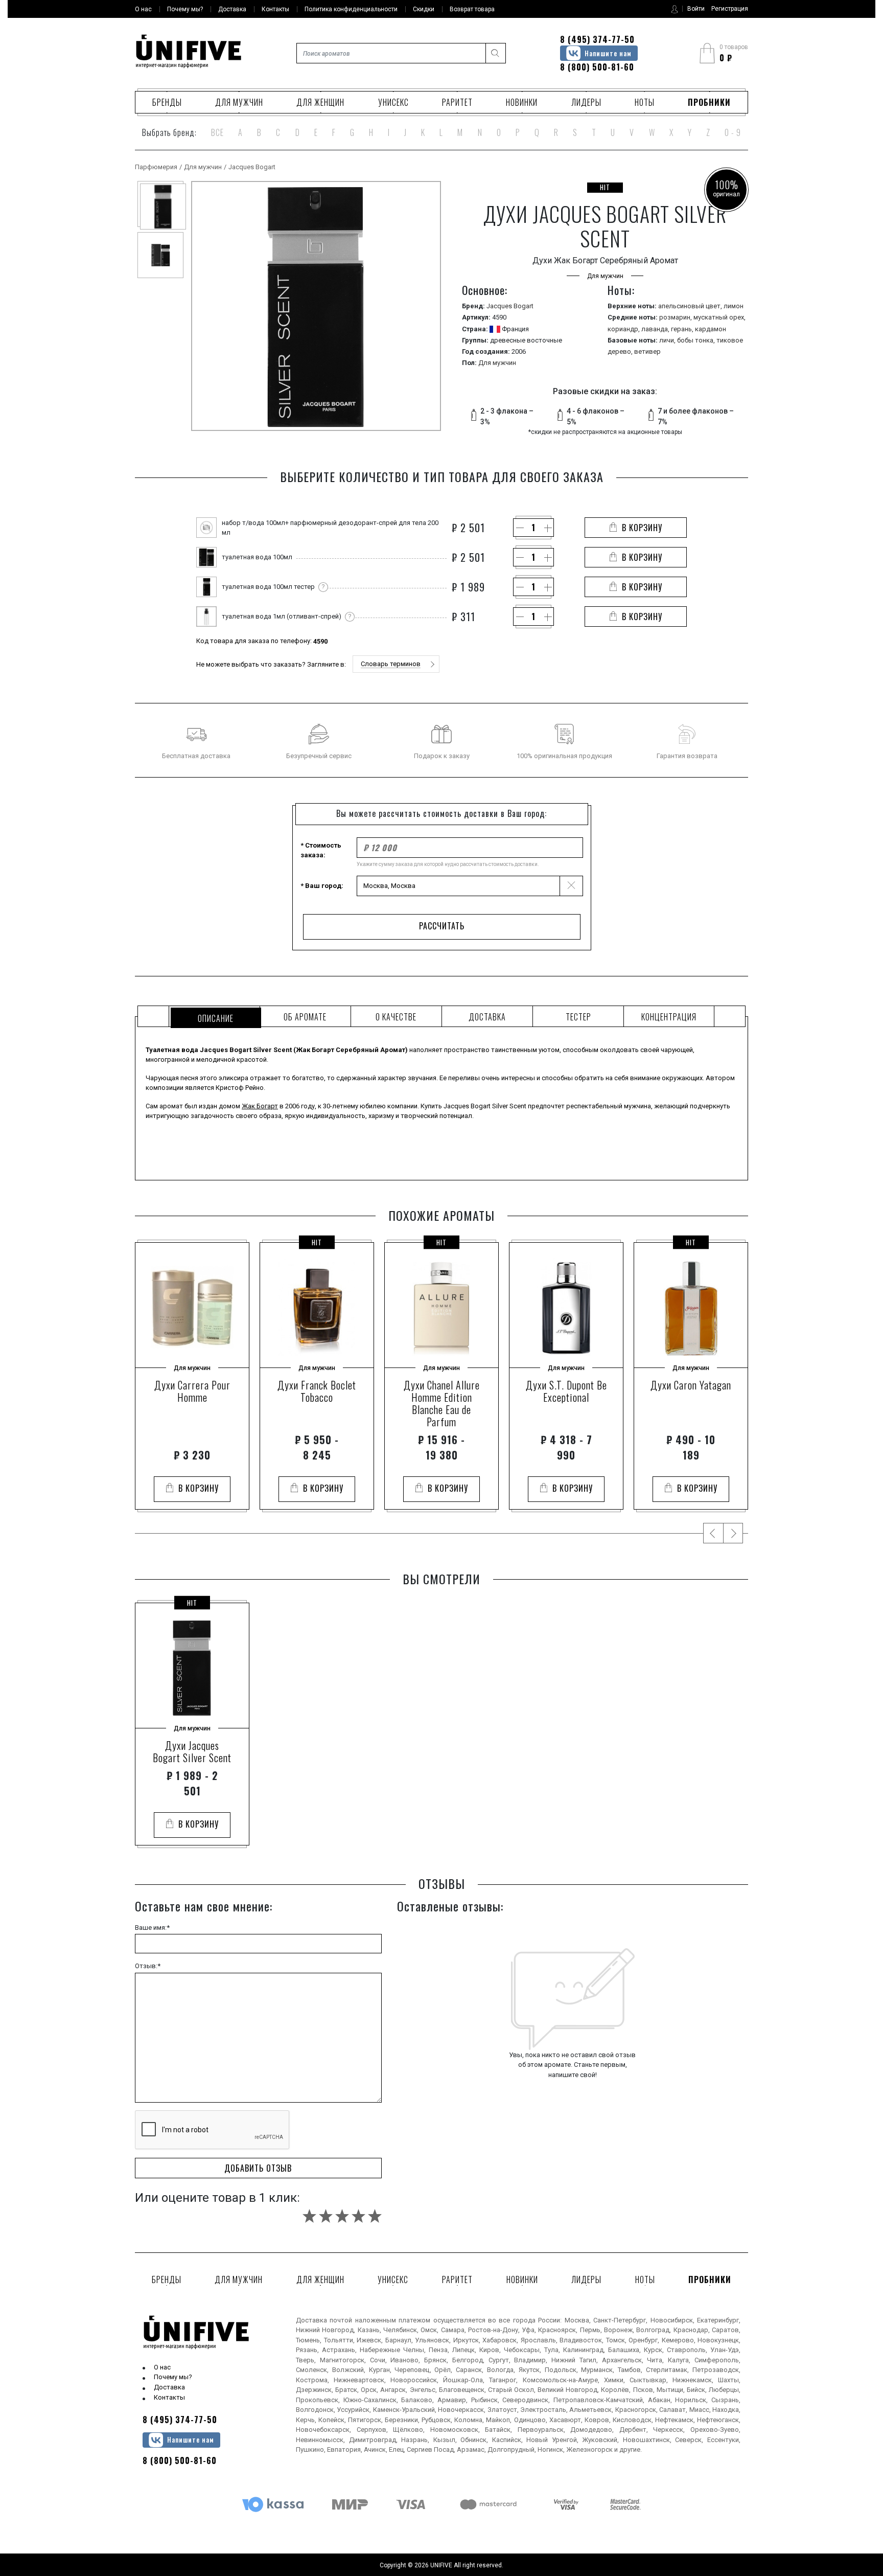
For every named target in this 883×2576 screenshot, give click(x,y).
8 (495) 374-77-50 (597, 39)
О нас (162, 2367)
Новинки (522, 102)
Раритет (457, 102)
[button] (396, 664)
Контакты (169, 2397)
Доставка (169, 2387)
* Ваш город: (322, 886)
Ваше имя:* (152, 1928)
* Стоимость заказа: (321, 850)
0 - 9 (733, 132)
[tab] (214, 1016)
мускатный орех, (719, 317)
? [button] (323, 587)
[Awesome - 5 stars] (375, 2216)
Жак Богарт (260, 1106)
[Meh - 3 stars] (342, 2216)
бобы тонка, (697, 340)
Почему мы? (173, 2377)
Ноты (645, 102)
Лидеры (586, 102)
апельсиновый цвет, (691, 306)
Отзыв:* (148, 1966)
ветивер (647, 351)
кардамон (711, 329)
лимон (734, 306)
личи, (668, 340)
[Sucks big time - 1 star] (309, 2216)
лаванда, (656, 329)
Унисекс (393, 102)
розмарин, (676, 317)
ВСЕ (217, 132)
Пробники (709, 102)
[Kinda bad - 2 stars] (326, 2216)
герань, (683, 329)
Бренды (167, 102)
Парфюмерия (156, 167)
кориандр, (624, 329)
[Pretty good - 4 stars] (358, 2216)
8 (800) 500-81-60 (597, 67)
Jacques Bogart (252, 167)
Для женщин (320, 102)
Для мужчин (239, 102)
